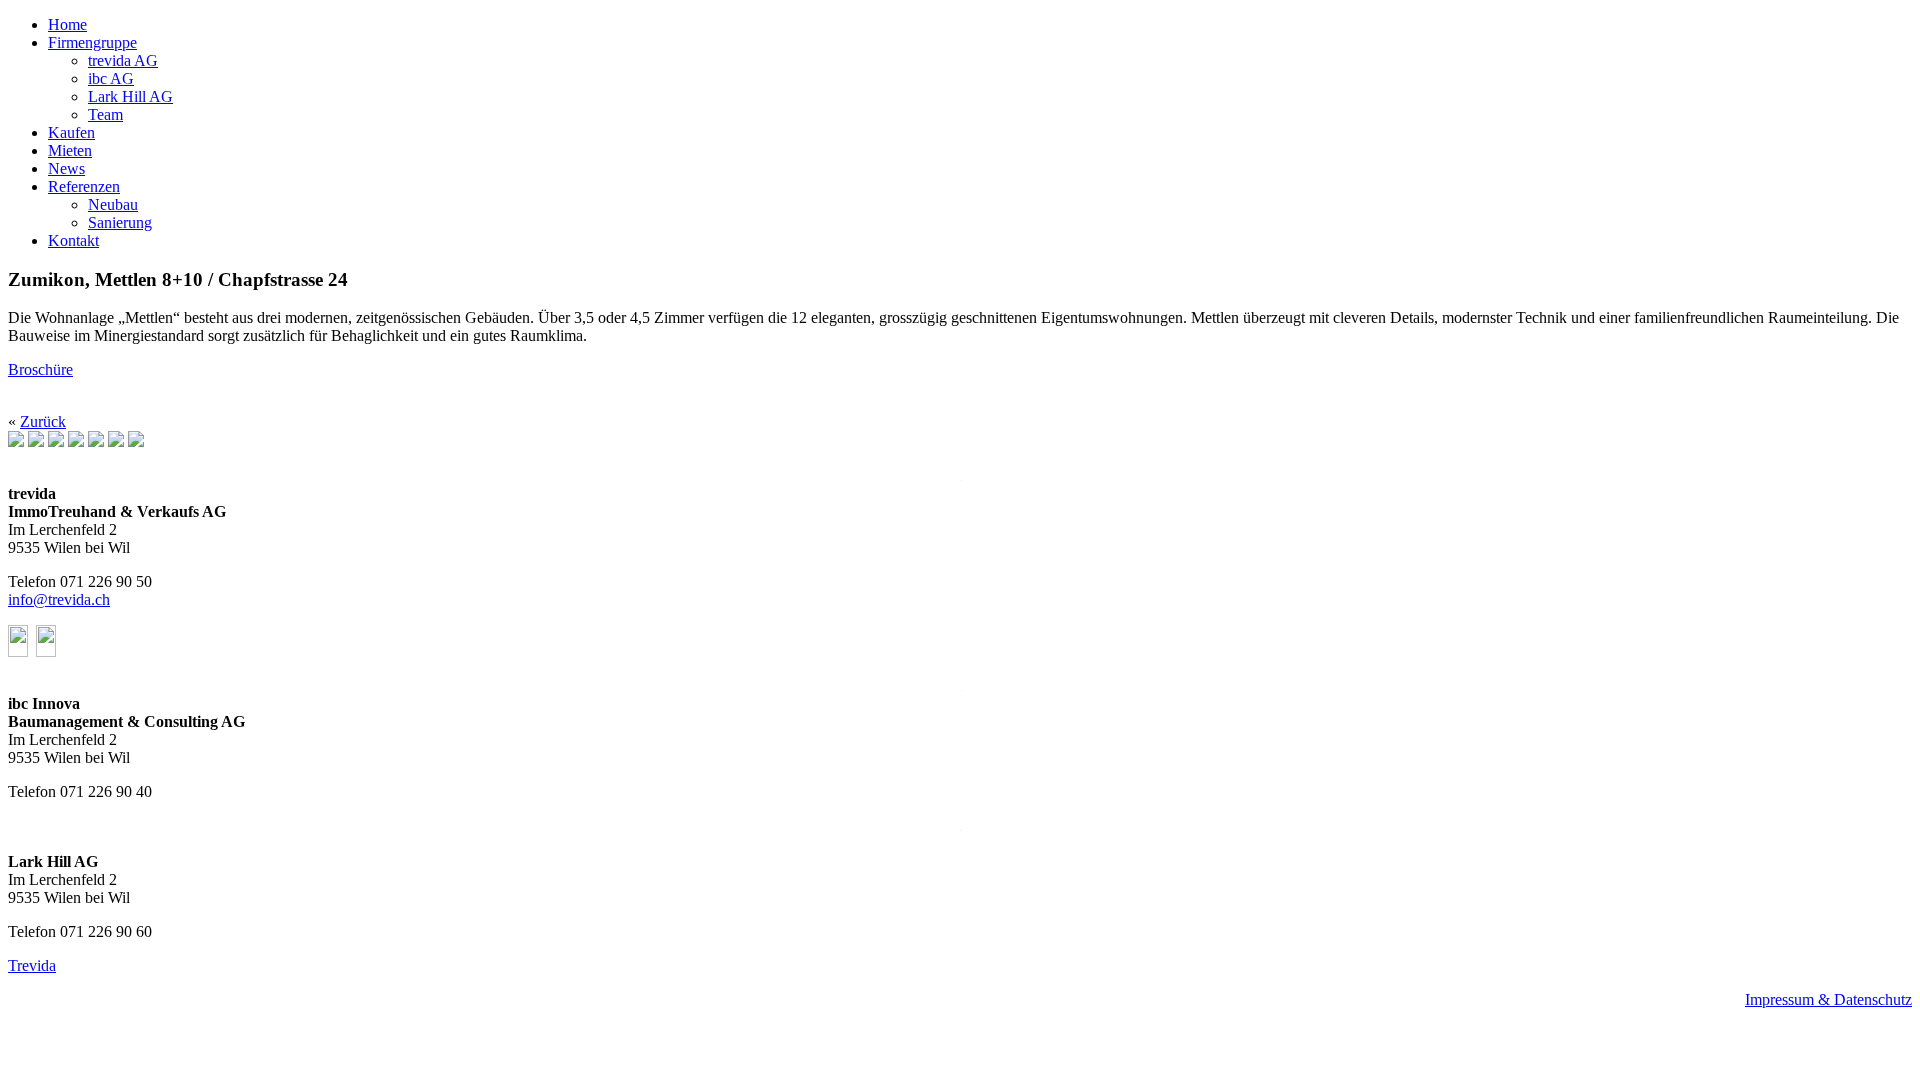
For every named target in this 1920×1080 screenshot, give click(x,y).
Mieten (70, 150)
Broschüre (40, 369)
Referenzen (84, 186)
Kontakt (73, 240)
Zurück (43, 421)
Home (67, 24)
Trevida (32, 965)
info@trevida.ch (59, 599)
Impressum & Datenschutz (1828, 999)
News (66, 168)
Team (105, 114)
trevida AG (123, 60)
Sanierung (120, 222)
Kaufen (71, 132)
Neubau (113, 204)
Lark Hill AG (130, 96)
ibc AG (111, 78)
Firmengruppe (92, 42)
